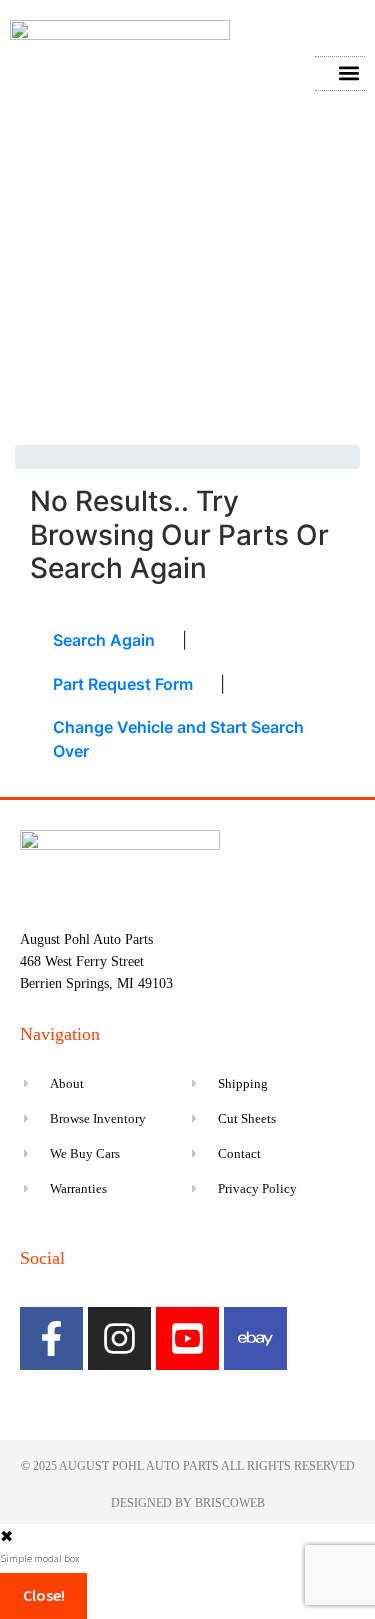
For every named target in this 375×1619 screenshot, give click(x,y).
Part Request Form (123, 684)
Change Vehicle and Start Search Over (178, 739)
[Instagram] (119, 1338)
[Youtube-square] (187, 1338)
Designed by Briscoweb (188, 1503)
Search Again (104, 640)
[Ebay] (255, 1338)
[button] (348, 73)
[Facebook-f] (51, 1338)
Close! (44, 1595)
